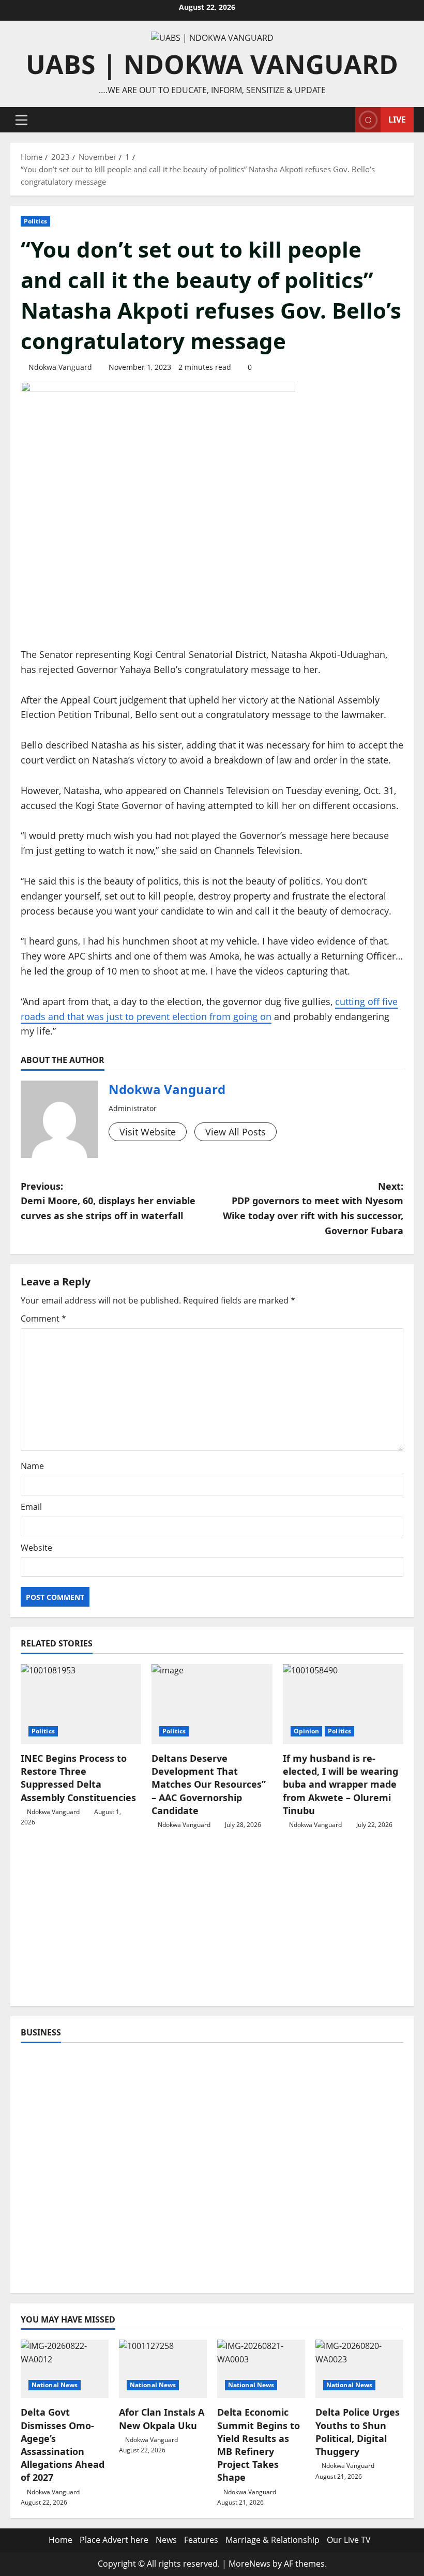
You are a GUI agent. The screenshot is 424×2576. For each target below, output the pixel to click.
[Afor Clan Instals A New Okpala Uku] (163, 2369)
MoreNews (249, 2564)
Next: (313, 1208)
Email (31, 1507)
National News (55, 2385)
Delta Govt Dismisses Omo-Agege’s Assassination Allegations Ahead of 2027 (63, 2445)
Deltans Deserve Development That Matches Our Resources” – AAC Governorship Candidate (209, 1784)
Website (36, 1548)
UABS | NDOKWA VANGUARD (212, 64)
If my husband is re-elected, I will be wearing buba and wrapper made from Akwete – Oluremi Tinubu (340, 1784)
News (166, 2540)
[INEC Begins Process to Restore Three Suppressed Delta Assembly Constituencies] (81, 1704)
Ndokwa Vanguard (60, 367)
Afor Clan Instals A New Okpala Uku (162, 2418)
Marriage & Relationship (272, 2540)
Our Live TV (349, 2540)
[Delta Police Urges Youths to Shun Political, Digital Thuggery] (359, 2369)
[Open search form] (344, 120)
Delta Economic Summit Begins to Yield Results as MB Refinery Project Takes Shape (259, 2445)
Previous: (108, 1201)
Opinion (307, 1731)
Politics (35, 221)
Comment (43, 1319)
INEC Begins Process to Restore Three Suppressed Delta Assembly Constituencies (78, 1778)
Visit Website (148, 1132)
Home (60, 2540)
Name (32, 1466)
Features (201, 2540)
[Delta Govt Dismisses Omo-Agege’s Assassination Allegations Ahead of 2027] (65, 2369)
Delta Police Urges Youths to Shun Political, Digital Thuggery (358, 2432)
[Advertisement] (212, 1923)
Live (397, 119)
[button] (21, 120)
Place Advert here (114, 2540)
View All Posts (236, 1132)
